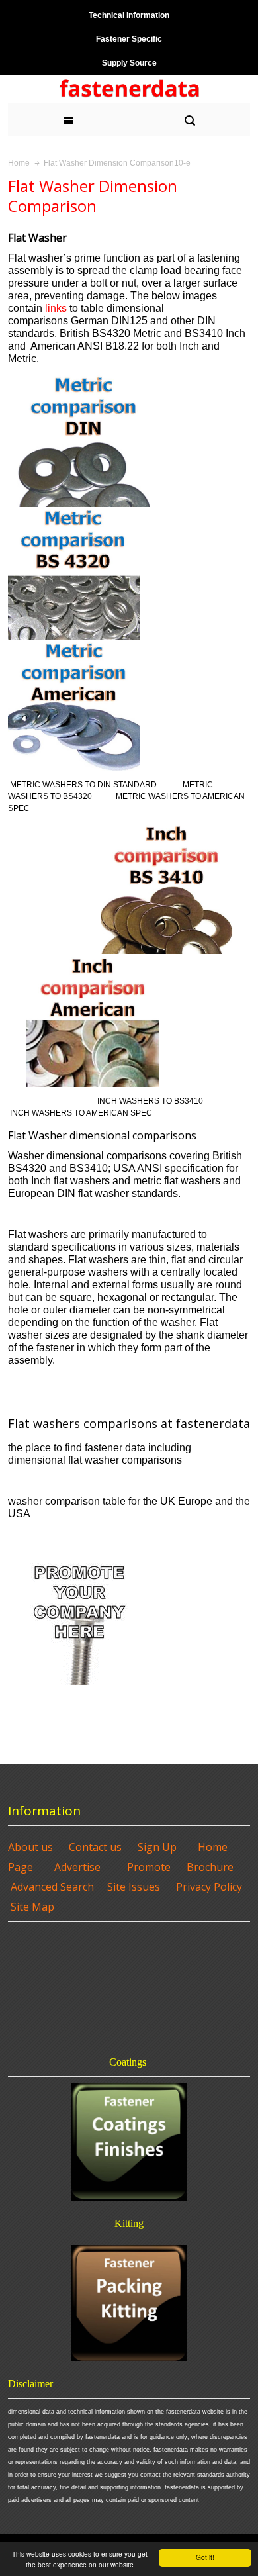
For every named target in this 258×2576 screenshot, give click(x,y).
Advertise (77, 1867)
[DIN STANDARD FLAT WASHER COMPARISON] (83, 379)
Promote (149, 1867)
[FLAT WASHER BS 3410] (167, 828)
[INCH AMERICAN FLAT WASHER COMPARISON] (93, 960)
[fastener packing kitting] (129, 2303)
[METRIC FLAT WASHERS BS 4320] (74, 513)
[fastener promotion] (80, 1555)
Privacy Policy (209, 1887)
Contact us (95, 1847)
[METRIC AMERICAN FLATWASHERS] (74, 645)
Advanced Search (52, 1887)
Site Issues (134, 1887)
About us (30, 1847)
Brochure (210, 1867)
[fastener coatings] (129, 2142)
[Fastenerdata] (129, 89)
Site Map (32, 1907)
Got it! (205, 2557)
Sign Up (157, 1847)
